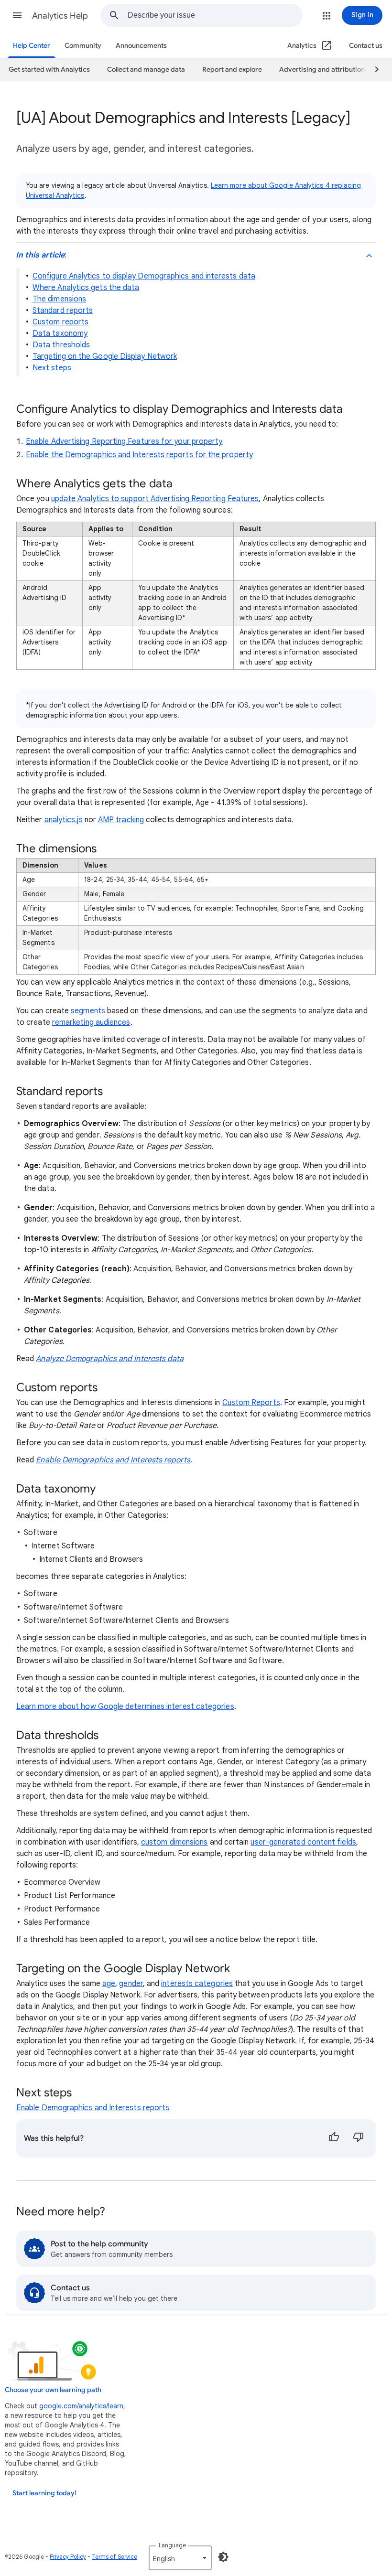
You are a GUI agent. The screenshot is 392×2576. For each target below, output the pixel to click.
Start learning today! (44, 2493)
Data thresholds (61, 345)
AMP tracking (121, 820)
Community (83, 46)
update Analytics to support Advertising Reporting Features (155, 499)
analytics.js (64, 820)
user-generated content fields (303, 1842)
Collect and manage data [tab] (146, 70)
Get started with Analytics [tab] (49, 70)
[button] (17, 15)
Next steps (52, 368)
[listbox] (180, 2558)
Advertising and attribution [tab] (322, 70)
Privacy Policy (68, 2557)
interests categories (197, 1984)
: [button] (41, 255)
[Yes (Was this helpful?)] (334, 2138)
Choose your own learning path (53, 2390)
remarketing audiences (91, 1022)
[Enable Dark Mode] (223, 2557)
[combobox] (215, 15)
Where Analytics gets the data (86, 288)
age (109, 1984)
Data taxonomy (60, 333)
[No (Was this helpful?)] (359, 2138)
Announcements (141, 46)
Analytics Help (60, 16)
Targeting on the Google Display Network (105, 356)
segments (88, 1011)
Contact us (366, 46)
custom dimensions (174, 1842)
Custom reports (60, 322)
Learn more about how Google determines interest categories (125, 1707)
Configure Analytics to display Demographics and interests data (144, 276)
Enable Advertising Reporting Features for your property (124, 441)
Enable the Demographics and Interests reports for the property (139, 455)
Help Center (32, 46)
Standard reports (63, 311)
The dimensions (59, 299)
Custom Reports (251, 1403)
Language (172, 2545)
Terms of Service (114, 2557)
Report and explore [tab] (232, 70)
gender (131, 1984)
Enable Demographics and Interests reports (93, 2108)
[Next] (372, 70)
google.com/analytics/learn (81, 2406)
